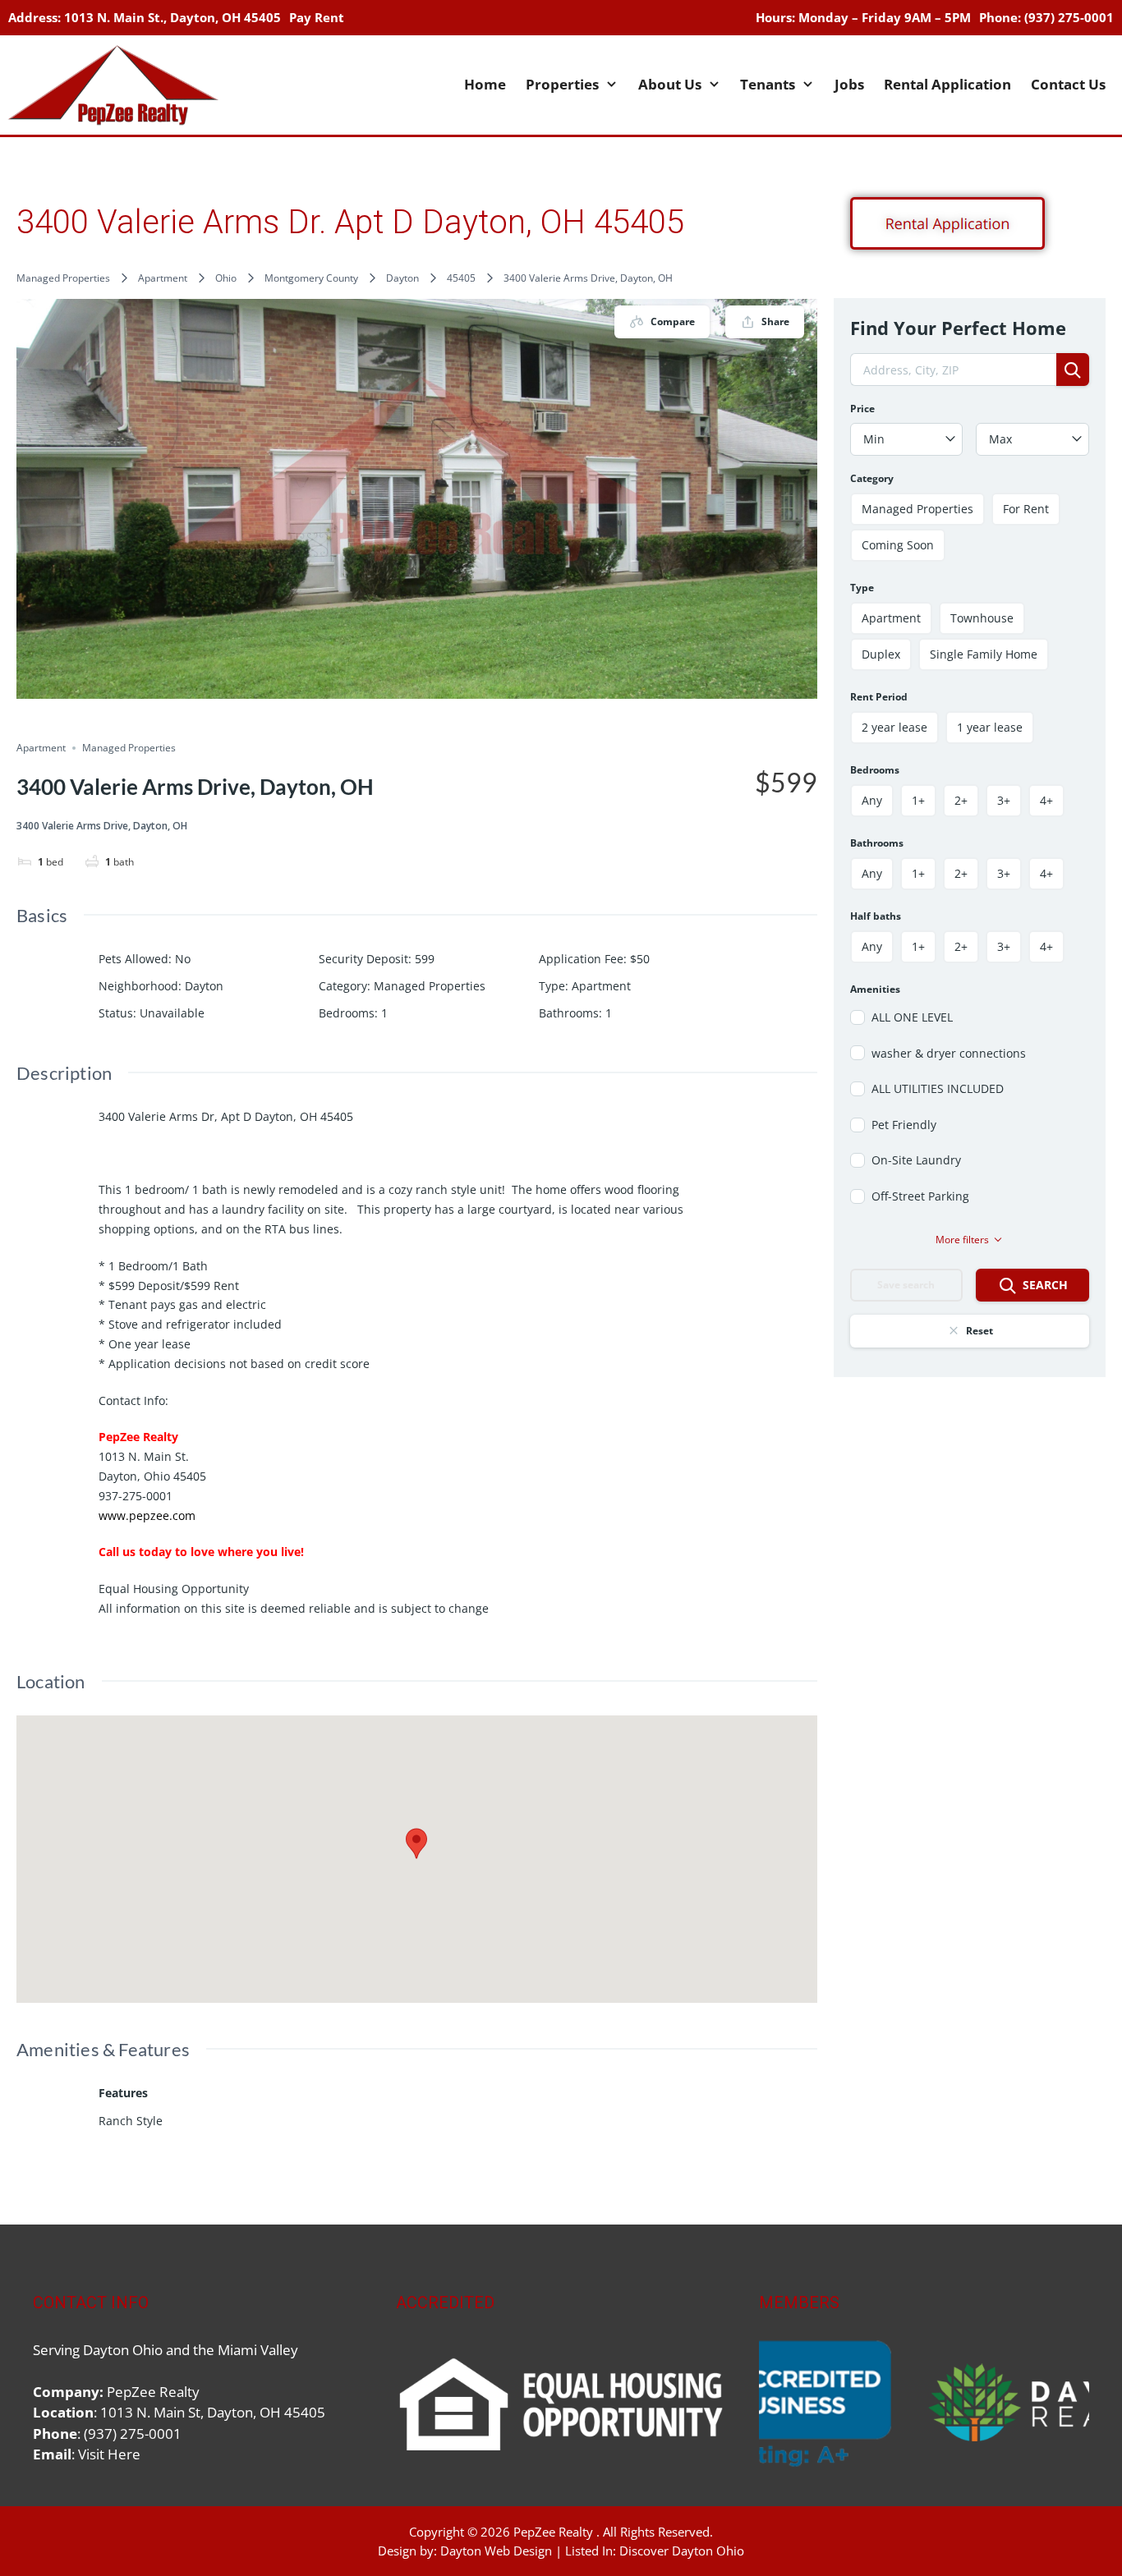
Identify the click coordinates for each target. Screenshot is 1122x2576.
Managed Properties (63, 278)
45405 (461, 278)
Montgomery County (311, 278)
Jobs (849, 84)
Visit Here (109, 2454)
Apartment (163, 278)
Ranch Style (131, 2121)
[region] (924, 2404)
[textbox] (907, 439)
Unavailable (172, 1013)
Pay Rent (317, 17)
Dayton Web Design (496, 2551)
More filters (962, 1240)
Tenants (768, 84)
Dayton (402, 278)
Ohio (226, 278)
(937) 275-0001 (1069, 17)
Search (1045, 1285)
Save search (906, 1285)
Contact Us (1068, 84)
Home (485, 84)
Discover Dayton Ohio (682, 2551)
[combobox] (907, 439)
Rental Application (947, 84)
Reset (979, 1331)
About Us (670, 84)
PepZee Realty (553, 2532)
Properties (562, 84)
